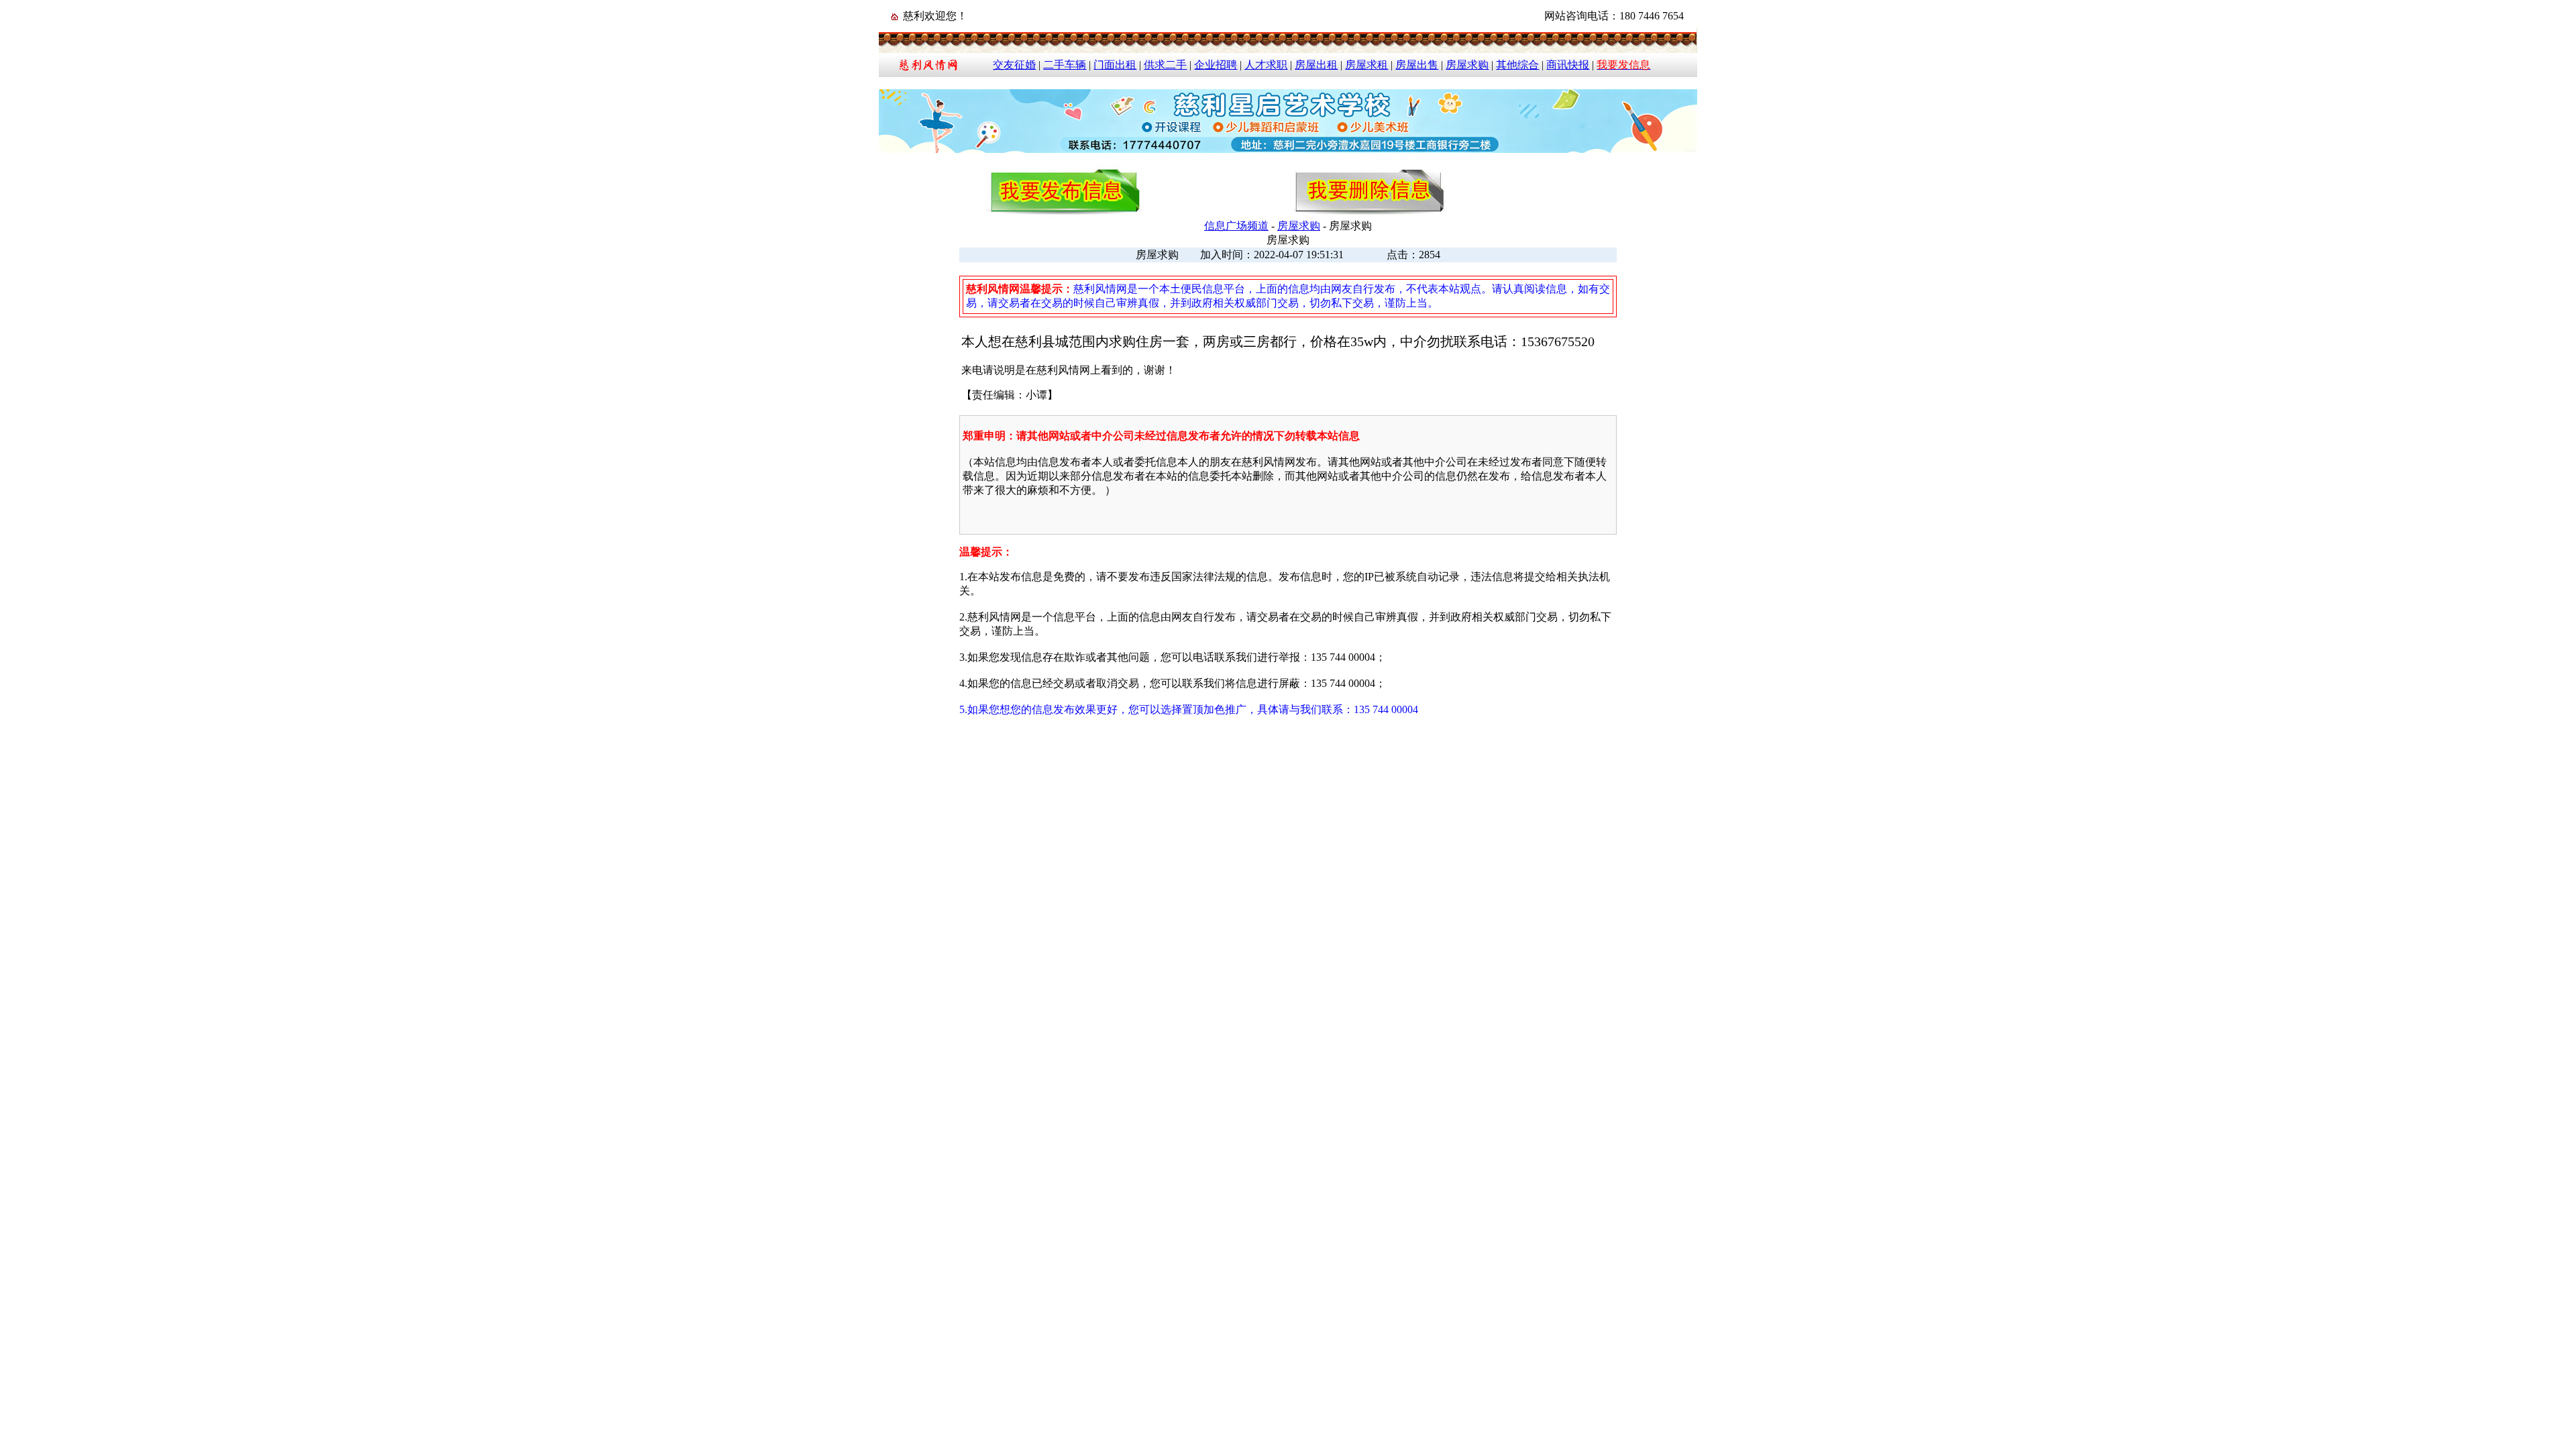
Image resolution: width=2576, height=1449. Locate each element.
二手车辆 (1065, 65)
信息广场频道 (1236, 226)
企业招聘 (1216, 65)
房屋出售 (1417, 65)
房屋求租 (1366, 65)
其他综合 (1517, 65)
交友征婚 (1014, 65)
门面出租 (1115, 65)
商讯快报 (1568, 65)
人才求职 (1266, 65)
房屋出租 (1316, 65)
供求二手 (1165, 65)
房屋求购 (1467, 65)
